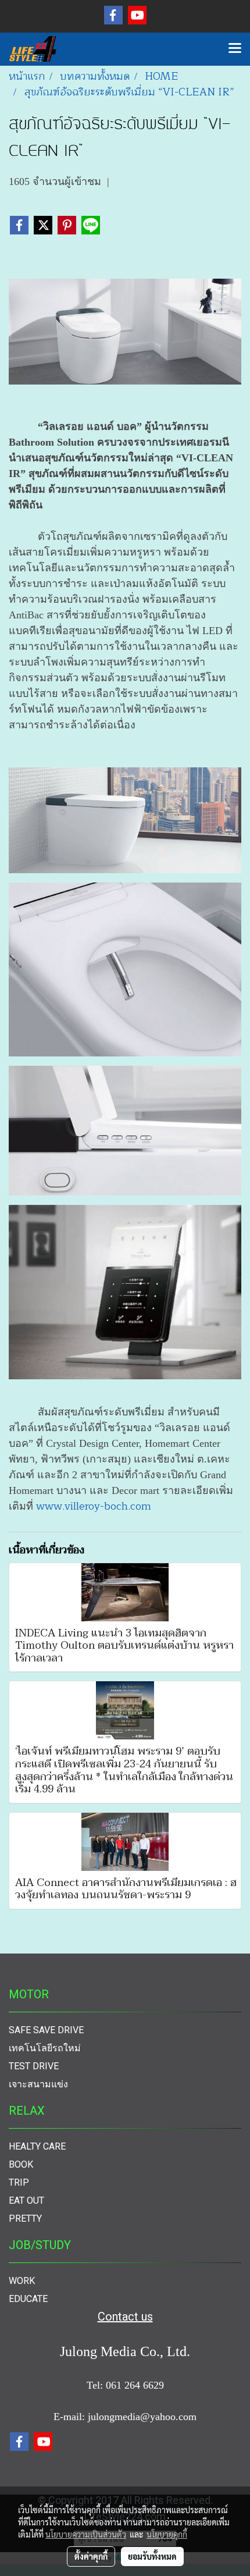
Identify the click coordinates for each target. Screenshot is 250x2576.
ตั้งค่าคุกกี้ (91, 2556)
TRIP (19, 2182)
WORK (22, 2281)
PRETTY (25, 2219)
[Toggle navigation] (235, 49)
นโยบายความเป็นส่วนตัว (86, 2534)
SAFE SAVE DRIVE (46, 2030)
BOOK (21, 2164)
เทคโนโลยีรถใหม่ (45, 2048)
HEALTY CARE (37, 2146)
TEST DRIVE (34, 2066)
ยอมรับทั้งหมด (152, 2556)
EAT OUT (26, 2200)
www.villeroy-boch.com (94, 1506)
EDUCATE (28, 2299)
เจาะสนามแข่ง (38, 2084)
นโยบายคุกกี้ (167, 2534)
